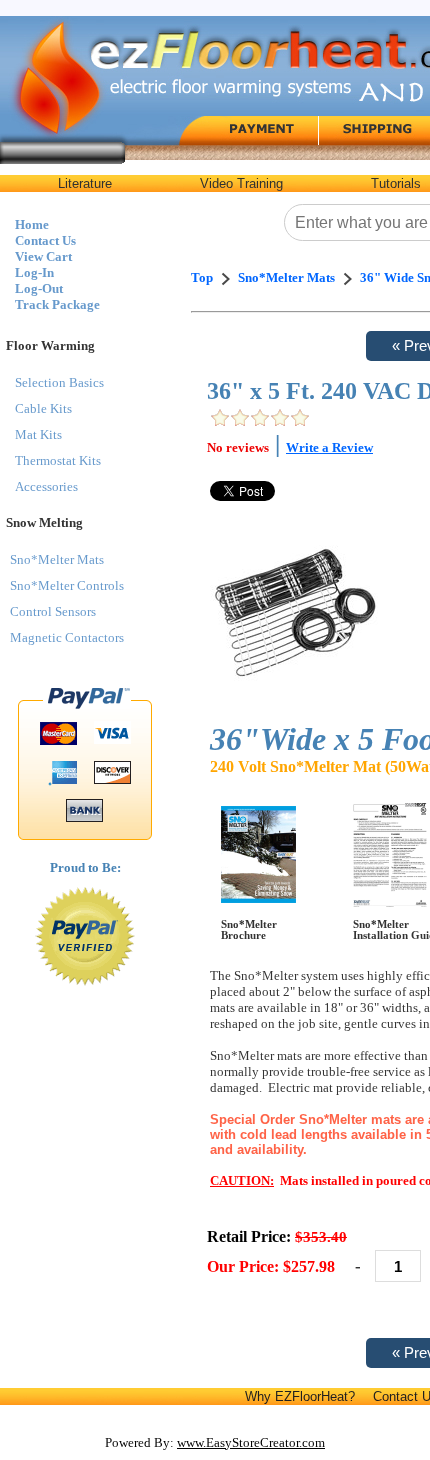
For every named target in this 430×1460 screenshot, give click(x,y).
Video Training (241, 183)
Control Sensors (53, 611)
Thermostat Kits (58, 460)
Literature (85, 183)
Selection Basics (59, 382)
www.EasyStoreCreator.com (251, 1442)
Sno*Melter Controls (67, 585)
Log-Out (39, 288)
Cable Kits (43, 408)
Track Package (57, 304)
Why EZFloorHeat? (300, 1396)
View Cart (43, 256)
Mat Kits (38, 434)
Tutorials (396, 183)
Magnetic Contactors (67, 637)
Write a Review (329, 447)
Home (32, 224)
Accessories (46, 486)
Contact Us (45, 240)
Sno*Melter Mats (57, 559)
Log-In (34, 272)
